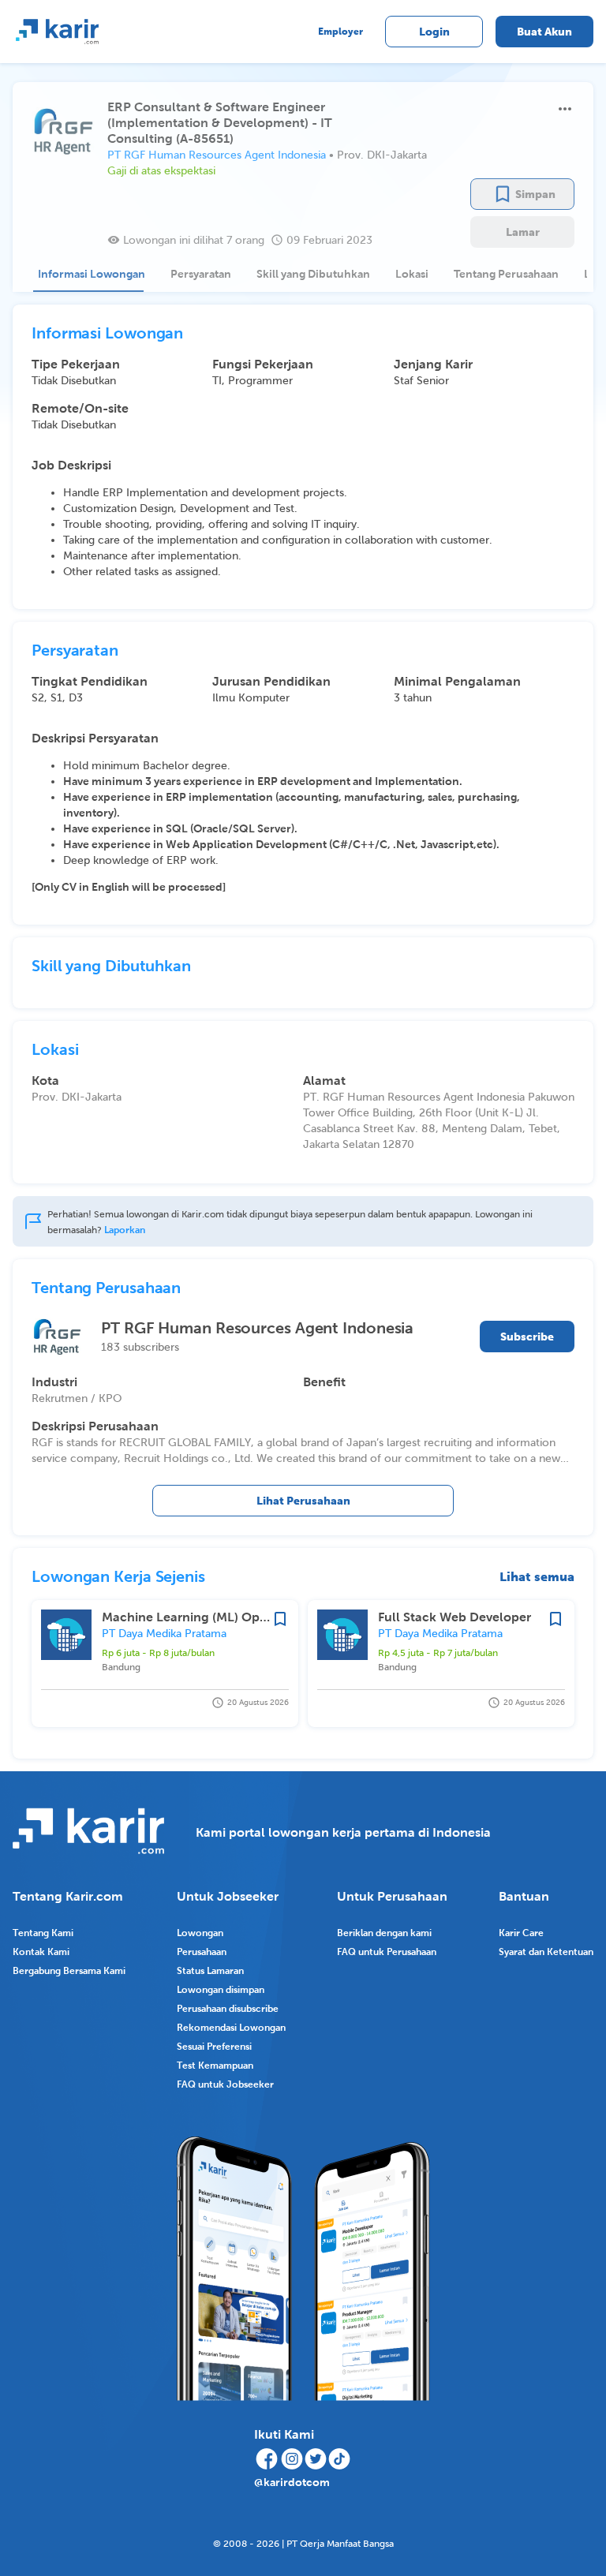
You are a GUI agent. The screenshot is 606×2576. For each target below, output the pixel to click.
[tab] (88, 274)
